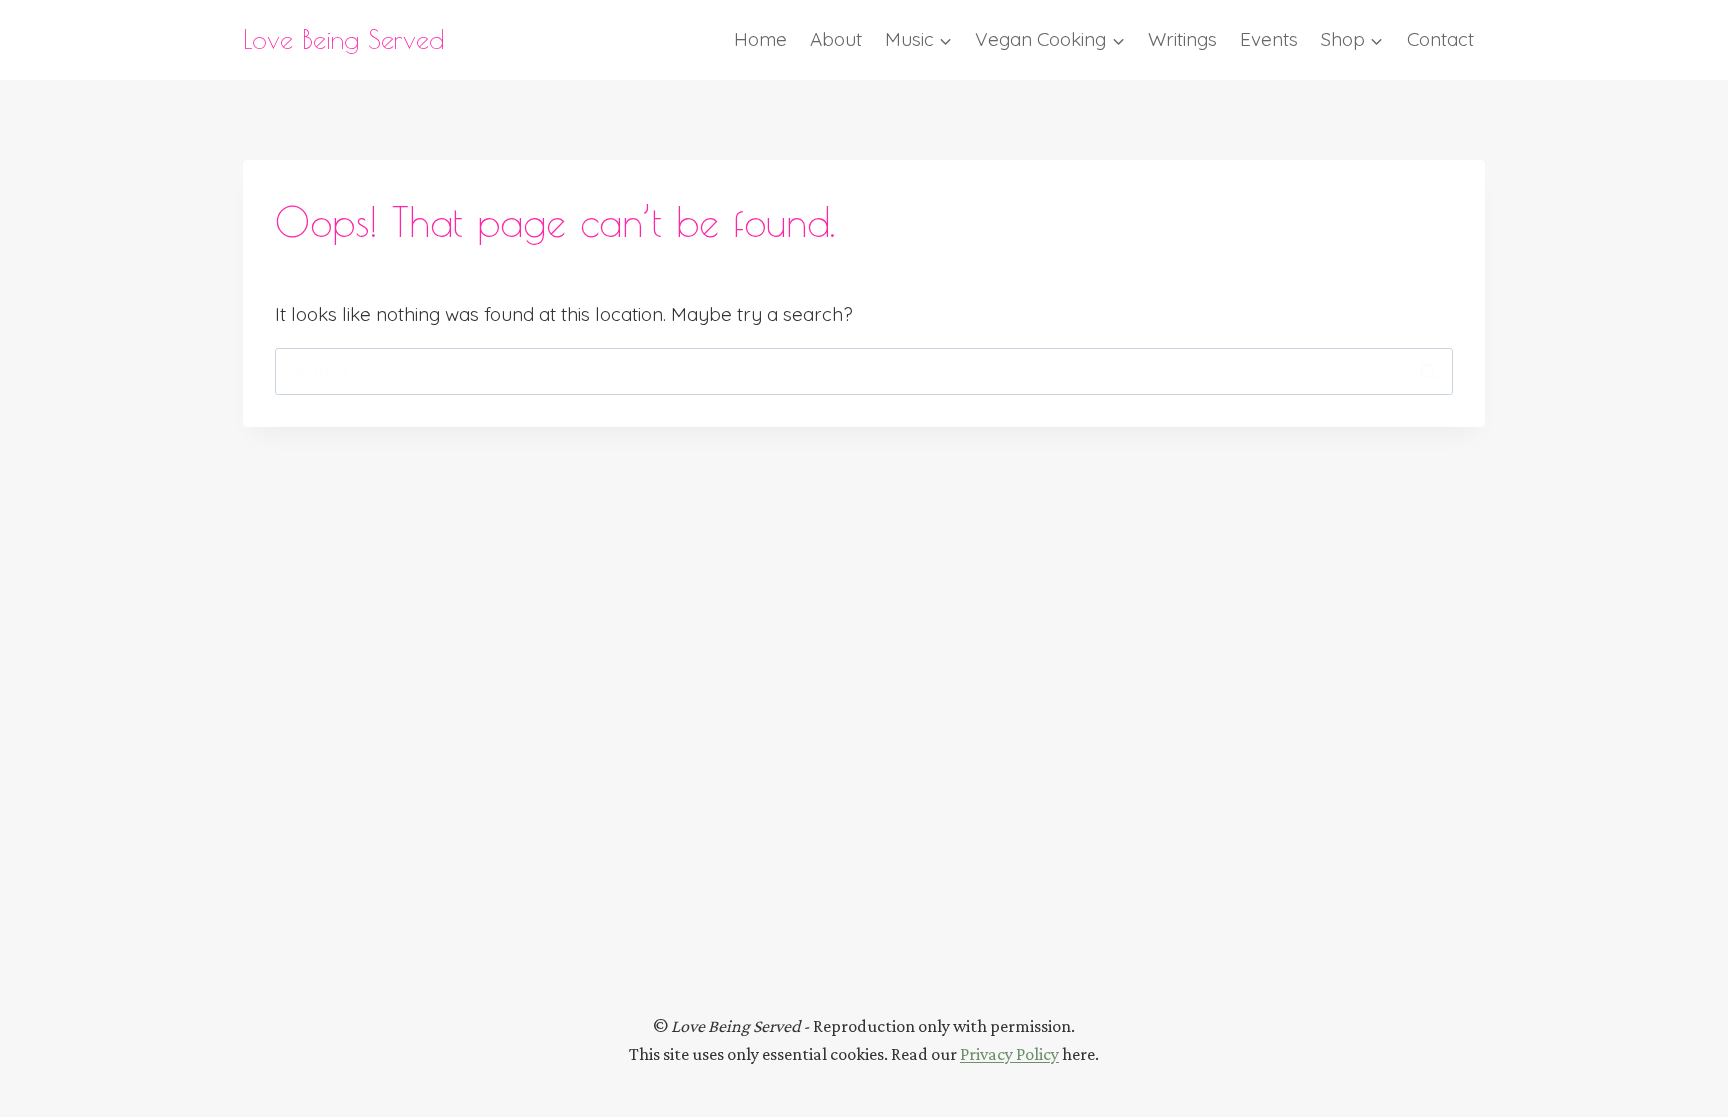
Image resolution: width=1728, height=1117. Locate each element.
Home (760, 39)
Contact (1440, 39)
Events (1269, 39)
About (836, 39)
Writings (1182, 39)
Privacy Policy (1009, 1054)
